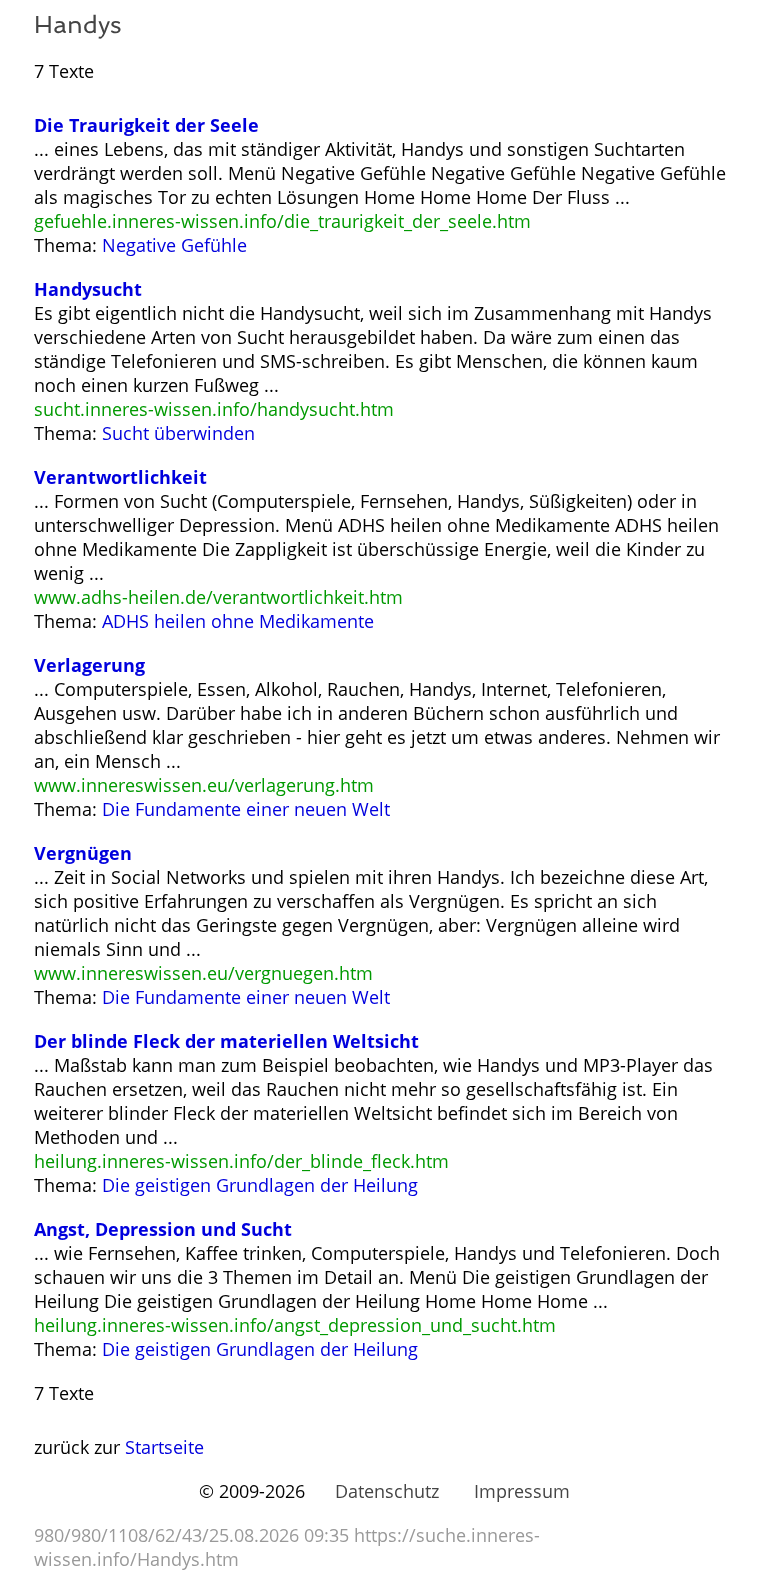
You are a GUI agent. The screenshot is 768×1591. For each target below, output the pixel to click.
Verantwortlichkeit (120, 477)
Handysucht (88, 289)
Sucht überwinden (178, 433)
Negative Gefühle (174, 245)
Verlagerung (89, 665)
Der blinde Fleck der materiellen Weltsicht (226, 1041)
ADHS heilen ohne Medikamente (238, 621)
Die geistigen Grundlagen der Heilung (260, 1185)
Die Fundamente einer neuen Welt (246, 809)
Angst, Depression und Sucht (163, 1229)
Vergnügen (83, 853)
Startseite (164, 1447)
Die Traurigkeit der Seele (146, 125)
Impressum (522, 1491)
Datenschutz (387, 1491)
